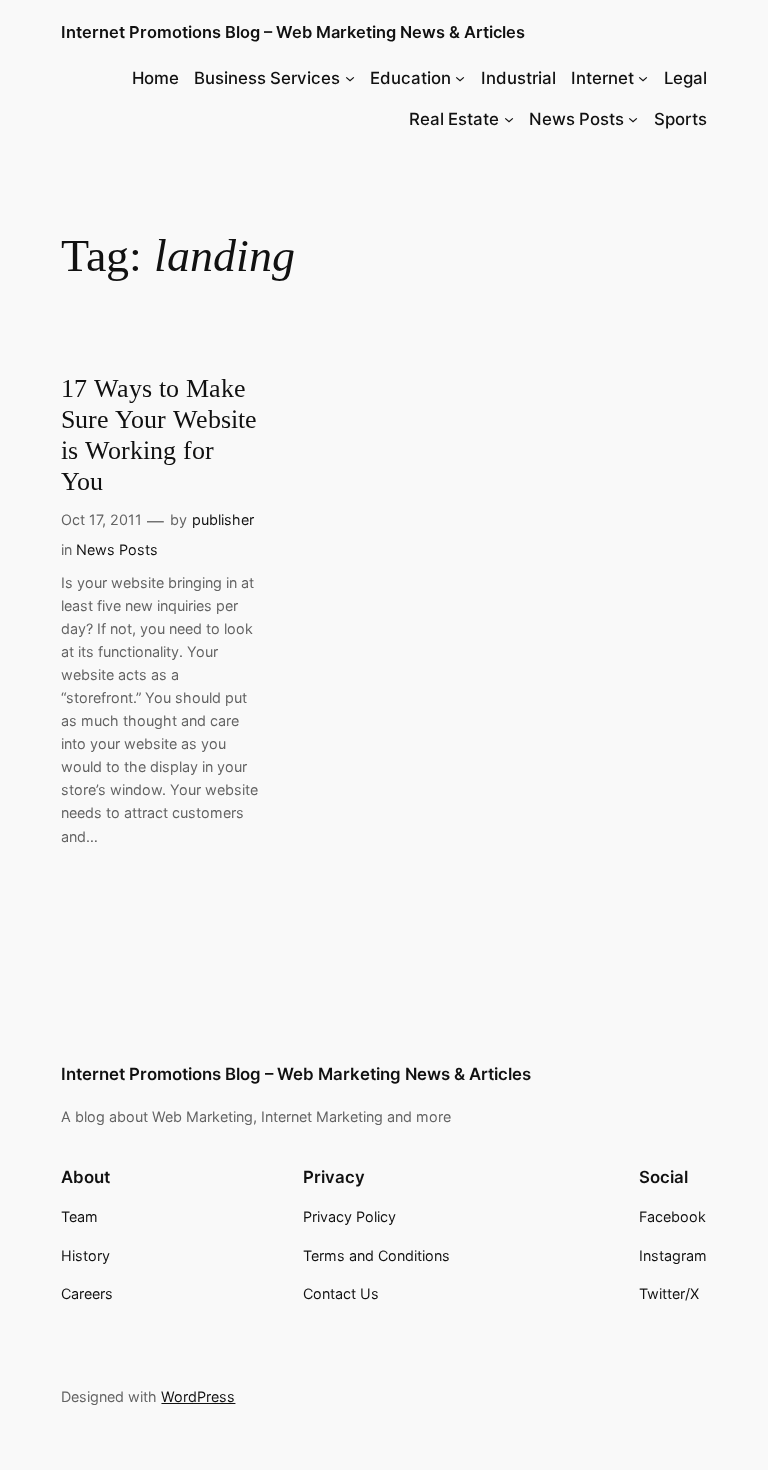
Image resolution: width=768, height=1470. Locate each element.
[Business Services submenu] (350, 78)
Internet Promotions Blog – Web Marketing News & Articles (293, 32)
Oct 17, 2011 (101, 519)
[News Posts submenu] (633, 119)
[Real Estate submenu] (509, 119)
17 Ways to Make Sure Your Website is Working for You (159, 434)
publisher (223, 519)
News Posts (117, 549)
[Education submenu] (460, 78)
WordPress (198, 1396)
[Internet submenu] (643, 78)
